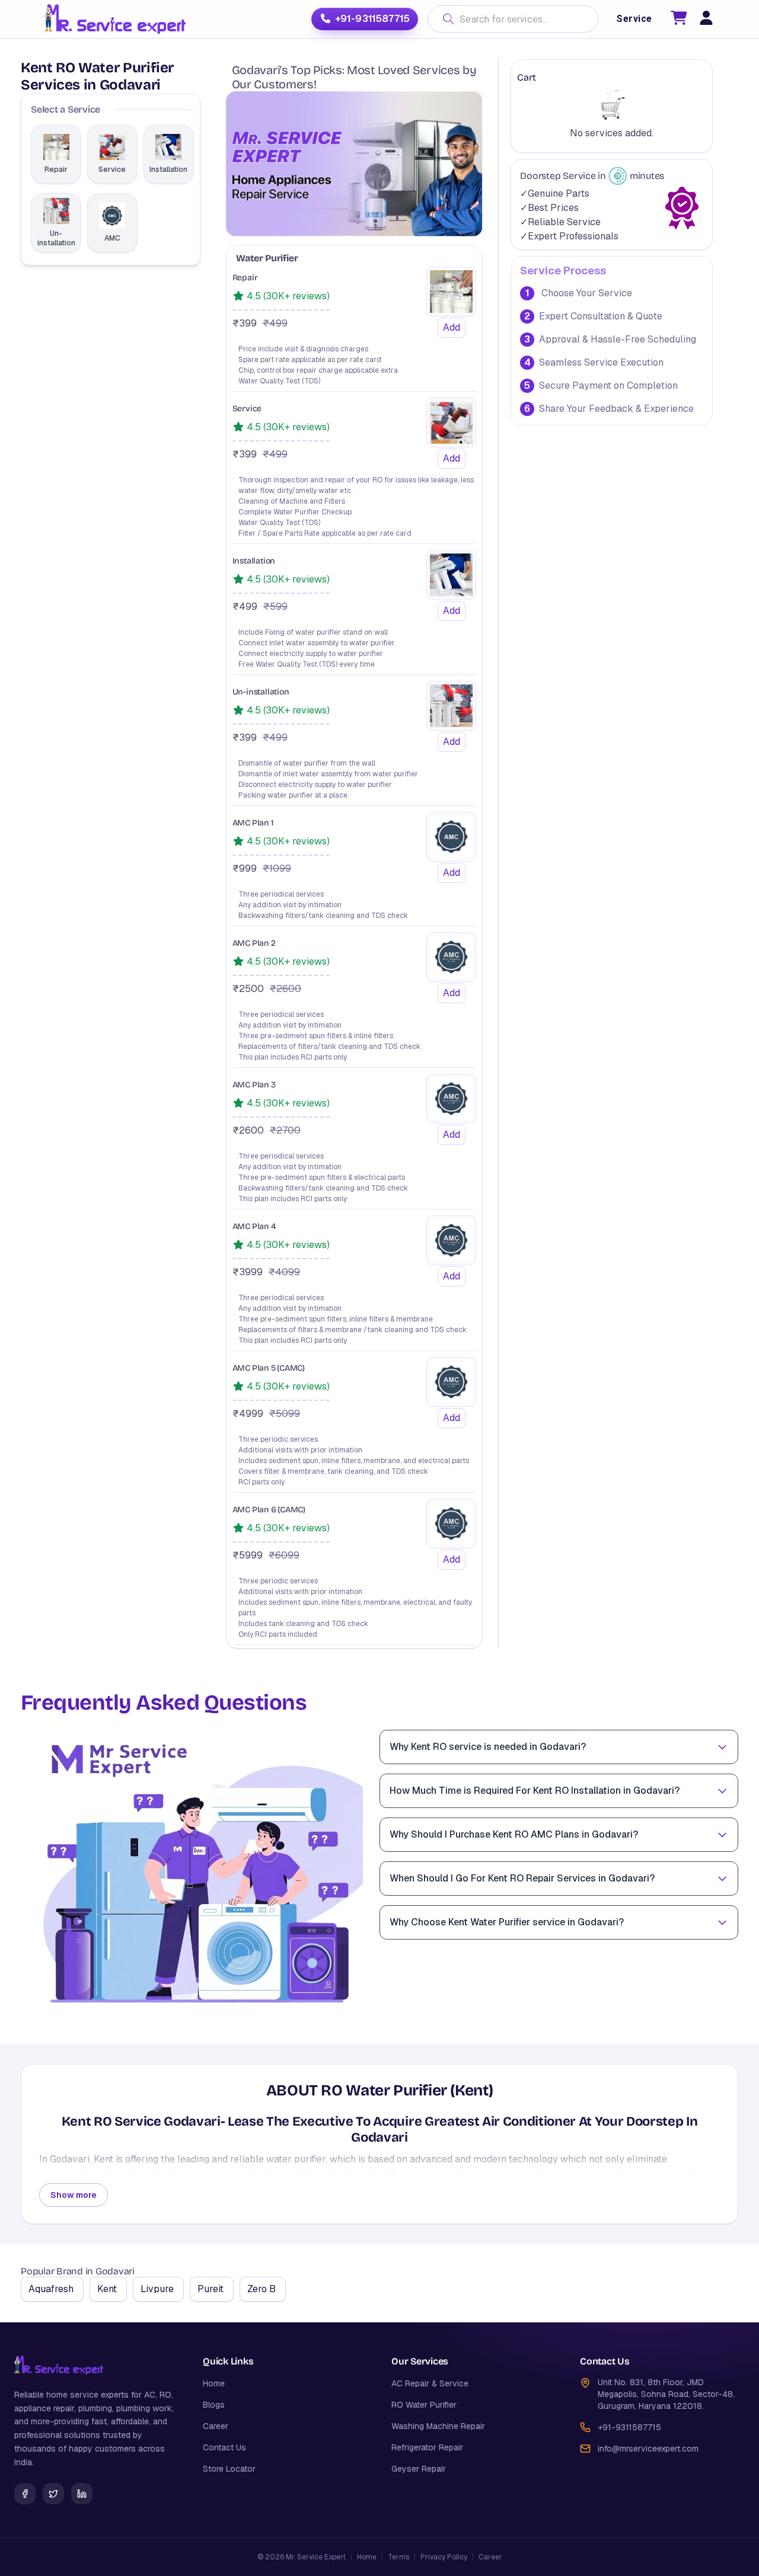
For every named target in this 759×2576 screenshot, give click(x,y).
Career (216, 2426)
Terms (398, 2557)
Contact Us (224, 2447)
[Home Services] (115, 19)
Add (452, 327)
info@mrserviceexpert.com (648, 2449)
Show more (74, 2195)
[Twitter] (53, 2494)
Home (214, 2383)
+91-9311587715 (372, 19)
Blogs (214, 2405)
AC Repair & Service (430, 2383)
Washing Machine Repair (438, 2426)
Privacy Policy (444, 2557)
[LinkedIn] (82, 2494)
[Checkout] (679, 20)
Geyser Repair (419, 2469)
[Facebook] (25, 2494)
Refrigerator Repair (427, 2447)
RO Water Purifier (424, 2405)
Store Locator (229, 2469)
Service (634, 19)
